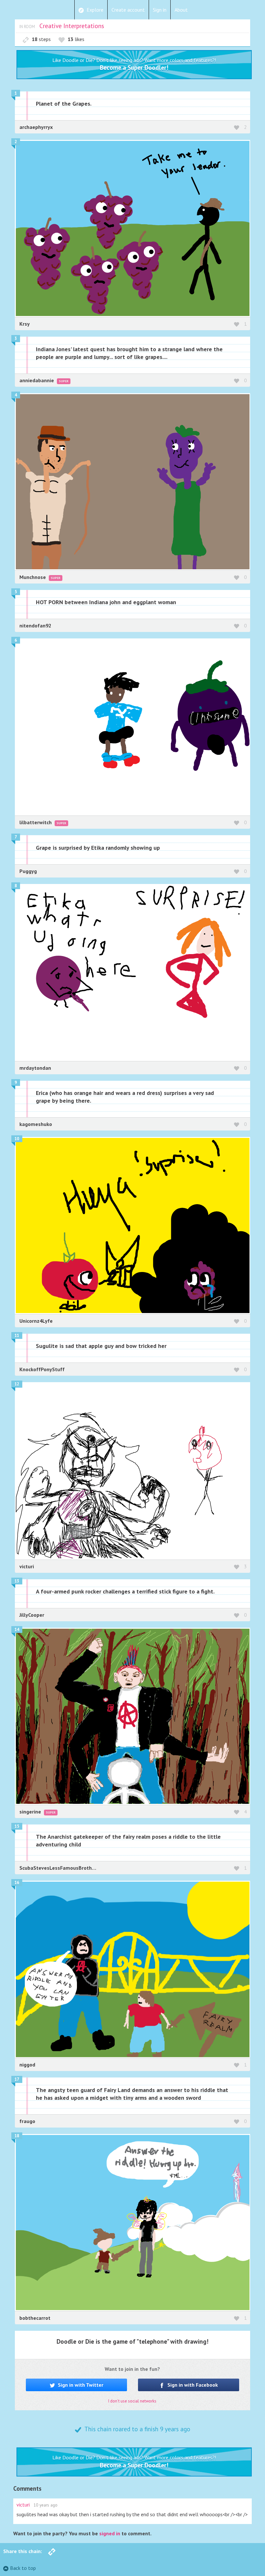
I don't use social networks (132, 2401)
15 (17, 1826)
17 (17, 2079)
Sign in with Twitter (80, 2385)
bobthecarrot (35, 2318)
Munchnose (33, 577)
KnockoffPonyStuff (42, 1369)
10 (17, 1139)
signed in (110, 2533)
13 (17, 1581)
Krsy (25, 324)
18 (17, 2136)
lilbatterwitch (36, 822)
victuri (27, 1566)
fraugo (27, 2121)
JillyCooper (32, 1615)
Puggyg (28, 871)
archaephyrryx (36, 127)
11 (17, 1335)
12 (17, 1384)
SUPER (64, 381)
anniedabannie (37, 380)
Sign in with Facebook (192, 2385)
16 (17, 1882)
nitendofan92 (35, 626)
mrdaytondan (35, 1068)
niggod (27, 2065)
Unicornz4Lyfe (36, 1321)
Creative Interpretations (72, 26)
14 (17, 1630)
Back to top (23, 2568)
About (181, 10)
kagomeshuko (36, 1124)
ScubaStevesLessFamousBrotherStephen (68, 1868)
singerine (31, 1812)
